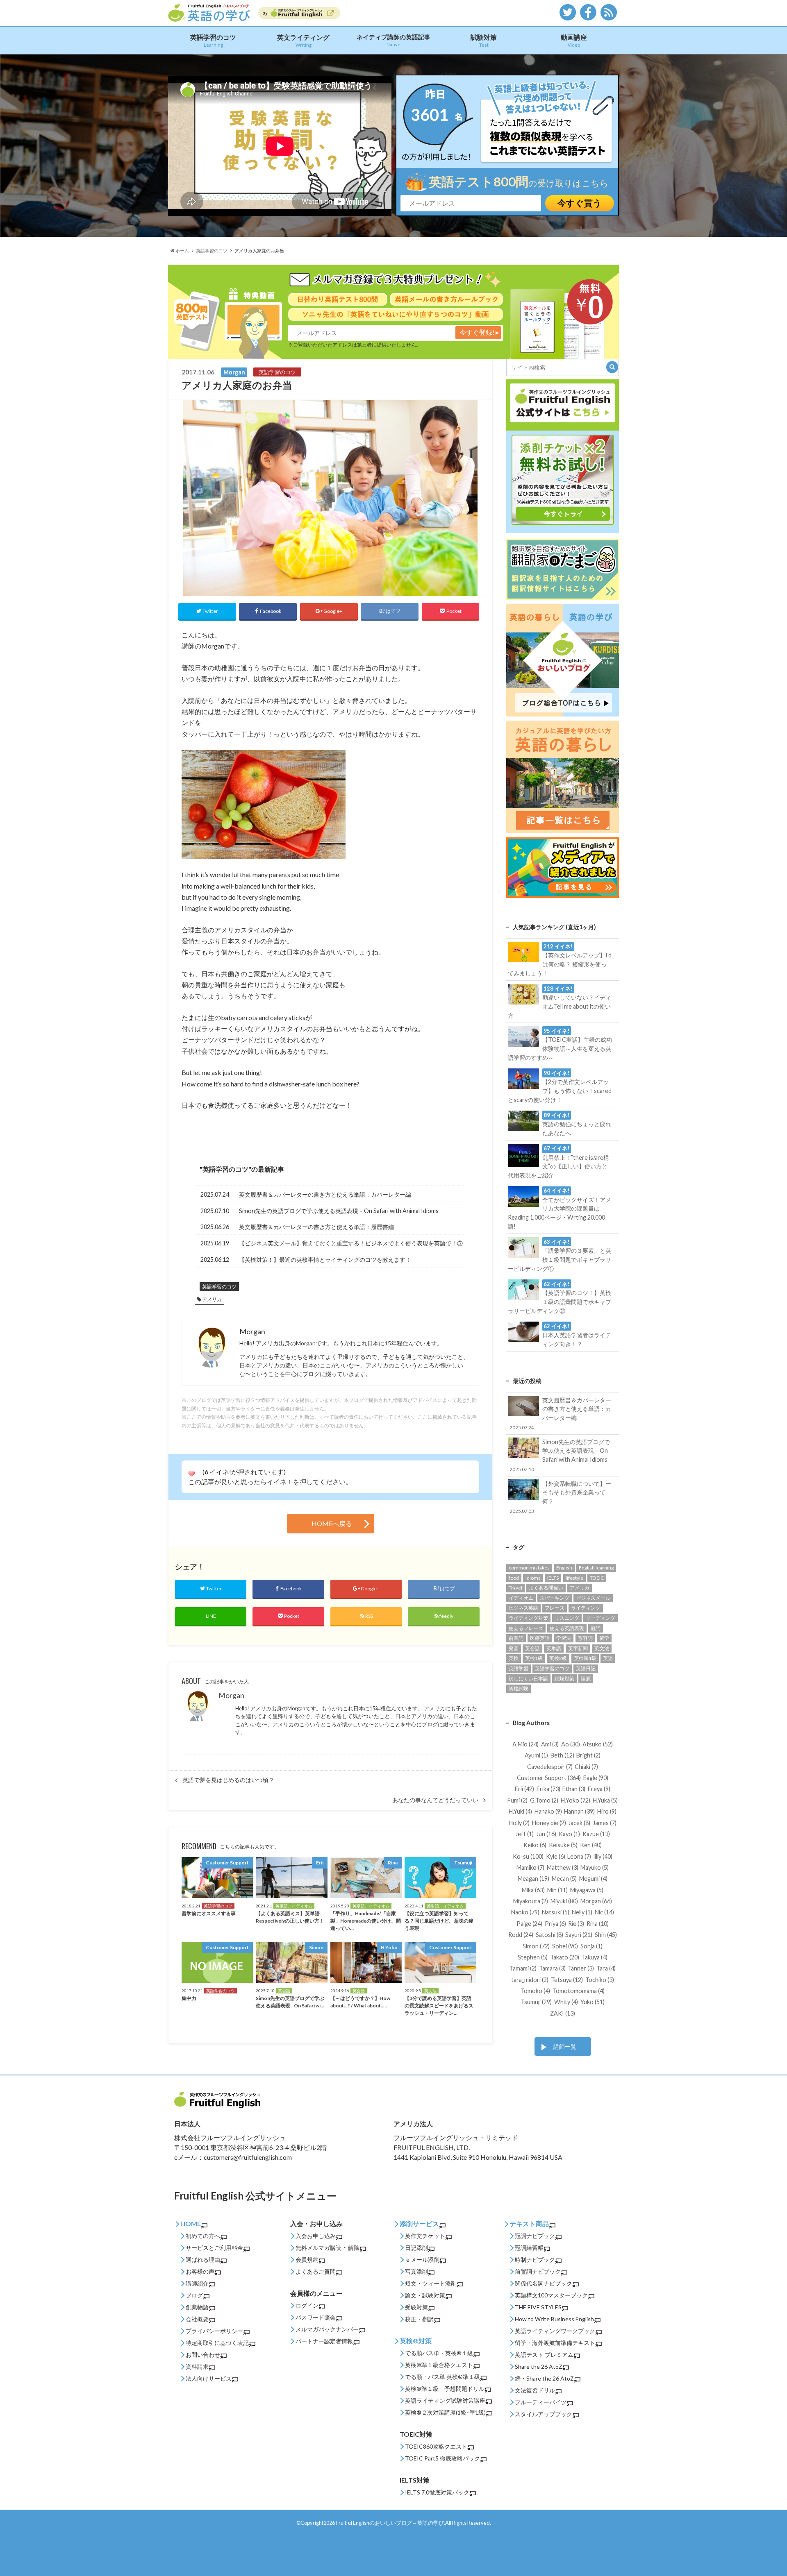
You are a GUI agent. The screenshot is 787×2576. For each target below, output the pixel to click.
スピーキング (555, 1598)
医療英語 (540, 1638)
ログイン (307, 2305)
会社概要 (197, 2319)
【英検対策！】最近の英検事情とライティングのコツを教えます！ (325, 1260)
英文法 (602, 1648)
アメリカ (212, 1299)
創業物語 (197, 2307)
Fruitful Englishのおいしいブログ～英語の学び (390, 2523)
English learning (596, 1568)
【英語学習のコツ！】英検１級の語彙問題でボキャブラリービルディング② (559, 1297)
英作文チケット (425, 2236)
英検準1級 (585, 1658)
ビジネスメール (593, 1598)
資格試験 (519, 1688)
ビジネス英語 (523, 1608)
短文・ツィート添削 (431, 2283)
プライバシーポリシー (214, 2331)
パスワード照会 (316, 2317)
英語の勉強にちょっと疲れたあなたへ (577, 1124)
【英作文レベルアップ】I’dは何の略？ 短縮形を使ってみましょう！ (560, 960)
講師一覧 (565, 2047)
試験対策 (484, 40)
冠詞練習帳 (529, 2248)
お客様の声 (200, 2271)
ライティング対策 (528, 1618)
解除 (354, 2248)
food (514, 1578)
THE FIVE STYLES (538, 2307)
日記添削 (416, 2248)
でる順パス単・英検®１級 (439, 2353)
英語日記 (586, 1668)
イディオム (521, 1598)
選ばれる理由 (203, 2260)
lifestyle (574, 1578)
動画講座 (574, 40)
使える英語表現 (567, 1628)
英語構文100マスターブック (551, 2295)
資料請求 (197, 2366)
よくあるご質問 (316, 2271)
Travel (515, 1588)
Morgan (231, 1695)
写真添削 (416, 2271)
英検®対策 (416, 2341)
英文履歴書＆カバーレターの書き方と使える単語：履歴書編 (316, 1227)
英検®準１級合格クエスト (439, 2365)
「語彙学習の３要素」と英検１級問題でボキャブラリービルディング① (559, 1255)
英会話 (532, 1648)
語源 (586, 1679)
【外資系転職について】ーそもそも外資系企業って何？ (560, 1497)
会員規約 (307, 2260)
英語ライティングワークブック (555, 2331)
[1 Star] (191, 1474)
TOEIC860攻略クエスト (436, 2446)
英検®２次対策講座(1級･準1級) (445, 2412)
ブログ (194, 2295)
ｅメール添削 (422, 2260)
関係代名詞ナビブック (544, 2283)
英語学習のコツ (213, 40)
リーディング (600, 1618)
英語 (608, 1658)
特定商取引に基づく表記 (217, 2343)
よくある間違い (546, 1588)
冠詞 (596, 1628)
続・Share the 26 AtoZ (544, 2378)
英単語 (554, 1648)
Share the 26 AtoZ (539, 2366)
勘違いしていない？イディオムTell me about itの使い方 (559, 1002)
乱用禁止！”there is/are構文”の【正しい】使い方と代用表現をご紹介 (558, 1162)
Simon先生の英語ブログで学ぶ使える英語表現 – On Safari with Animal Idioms (339, 1211)
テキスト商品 (529, 2223)
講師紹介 (197, 2283)
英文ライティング (303, 40)
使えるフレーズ (526, 1628)
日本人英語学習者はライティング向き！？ (577, 1335)
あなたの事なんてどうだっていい (435, 1800)
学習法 (564, 1638)
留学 (604, 1638)
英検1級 (534, 1658)
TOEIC (597, 1578)
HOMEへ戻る (332, 1523)
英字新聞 (578, 1648)
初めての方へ (203, 2236)
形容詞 (585, 1638)
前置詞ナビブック (538, 2271)
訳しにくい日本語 (528, 1679)
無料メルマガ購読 (318, 2248)
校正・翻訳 (419, 2319)
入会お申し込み (316, 2236)
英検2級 (558, 1658)
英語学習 (519, 1668)
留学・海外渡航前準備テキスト (555, 2343)
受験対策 (416, 2307)
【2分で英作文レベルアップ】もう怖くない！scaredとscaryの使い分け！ (560, 1086)
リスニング (567, 1618)
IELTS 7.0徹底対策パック (437, 2492)
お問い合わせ (203, 2355)
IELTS (553, 1578)
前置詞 (516, 1638)
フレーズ (555, 1608)
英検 (514, 1658)
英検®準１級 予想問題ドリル (445, 2389)
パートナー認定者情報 (324, 2341)
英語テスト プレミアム (544, 2355)
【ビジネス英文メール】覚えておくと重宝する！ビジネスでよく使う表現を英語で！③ (351, 1243)
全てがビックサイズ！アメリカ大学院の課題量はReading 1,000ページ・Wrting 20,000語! (559, 1209)
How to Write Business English (554, 2319)
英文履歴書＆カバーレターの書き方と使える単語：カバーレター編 (325, 1194)
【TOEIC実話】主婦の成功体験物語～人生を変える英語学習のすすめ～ (560, 1044)
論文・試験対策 (425, 2295)
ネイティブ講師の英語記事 (393, 40)
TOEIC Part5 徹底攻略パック (442, 2458)
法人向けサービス (209, 2378)
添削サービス (419, 2223)
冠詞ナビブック (535, 2236)
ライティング (586, 1608)
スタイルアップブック (544, 2414)
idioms (533, 1578)
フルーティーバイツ (541, 2402)
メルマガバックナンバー (327, 2329)
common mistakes (529, 1568)
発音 (514, 1648)
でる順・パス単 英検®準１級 (442, 2377)
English (564, 1568)
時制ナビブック (535, 2260)
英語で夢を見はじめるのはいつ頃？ (228, 1780)
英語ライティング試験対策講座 (445, 2400)
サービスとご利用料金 (214, 2248)
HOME (191, 2223)
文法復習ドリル (535, 2390)
